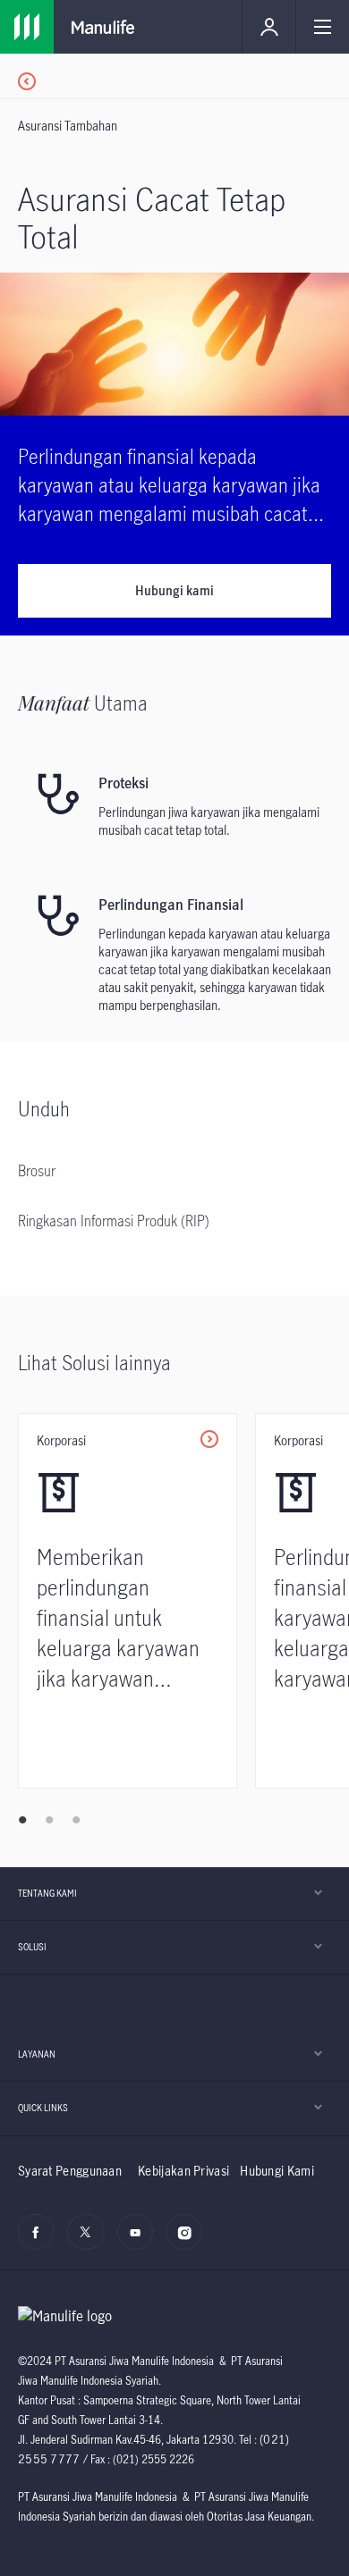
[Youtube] (140, 2242)
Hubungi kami (174, 590)
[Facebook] (41, 2242)
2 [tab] (49, 1820)
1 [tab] (22, 1820)
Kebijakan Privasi (183, 2171)
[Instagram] (189, 2242)
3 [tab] (76, 1820)
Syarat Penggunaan (70, 2171)
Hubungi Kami (277, 2171)
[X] (90, 2242)
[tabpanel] (136, 1601)
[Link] (183, 76)
